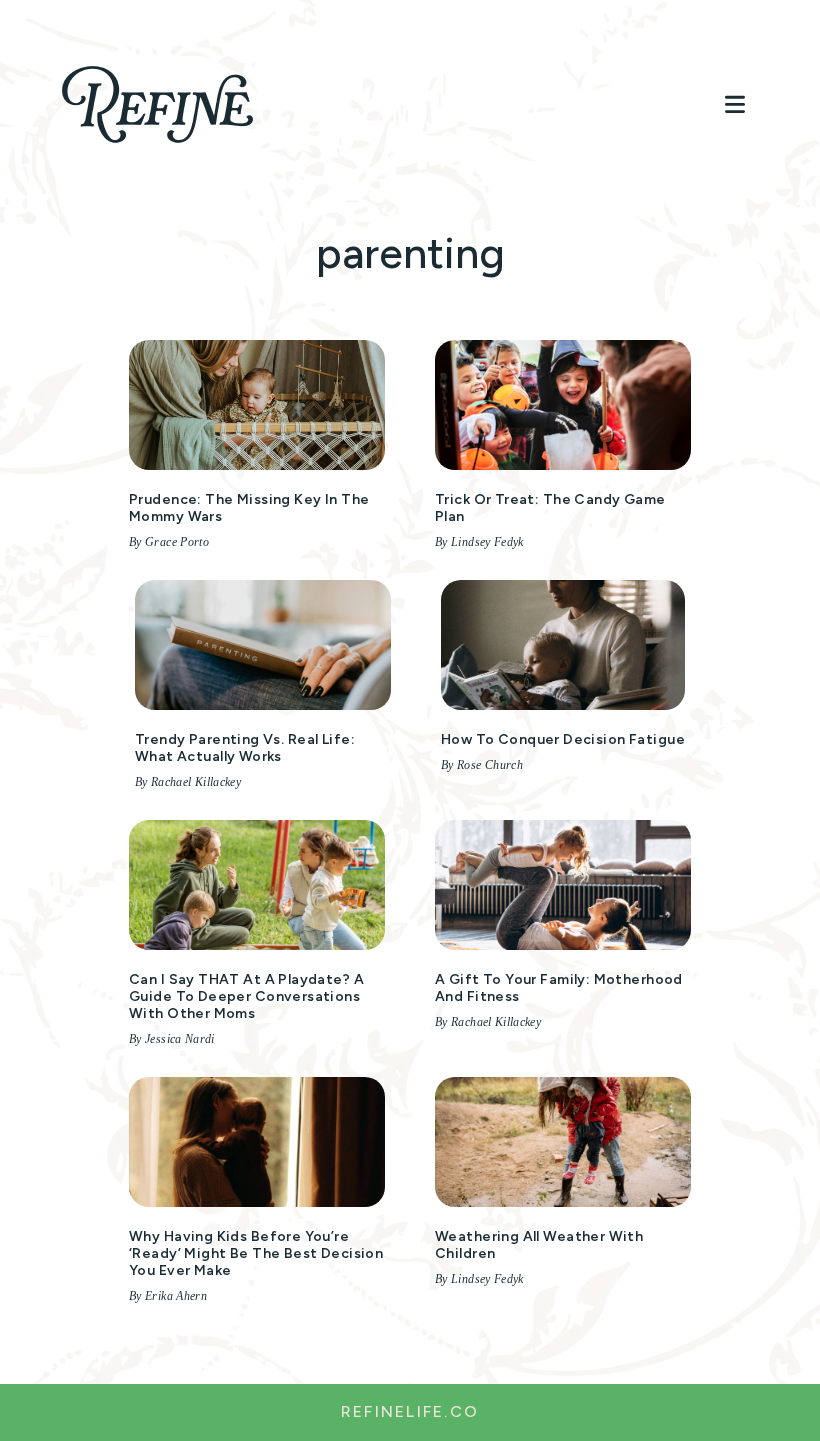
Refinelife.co (410, 1411)
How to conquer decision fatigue (563, 739)
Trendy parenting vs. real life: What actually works (245, 748)
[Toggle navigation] (735, 104)
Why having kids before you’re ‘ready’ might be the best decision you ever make (256, 1253)
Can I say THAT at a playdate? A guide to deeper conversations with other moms (246, 996)
